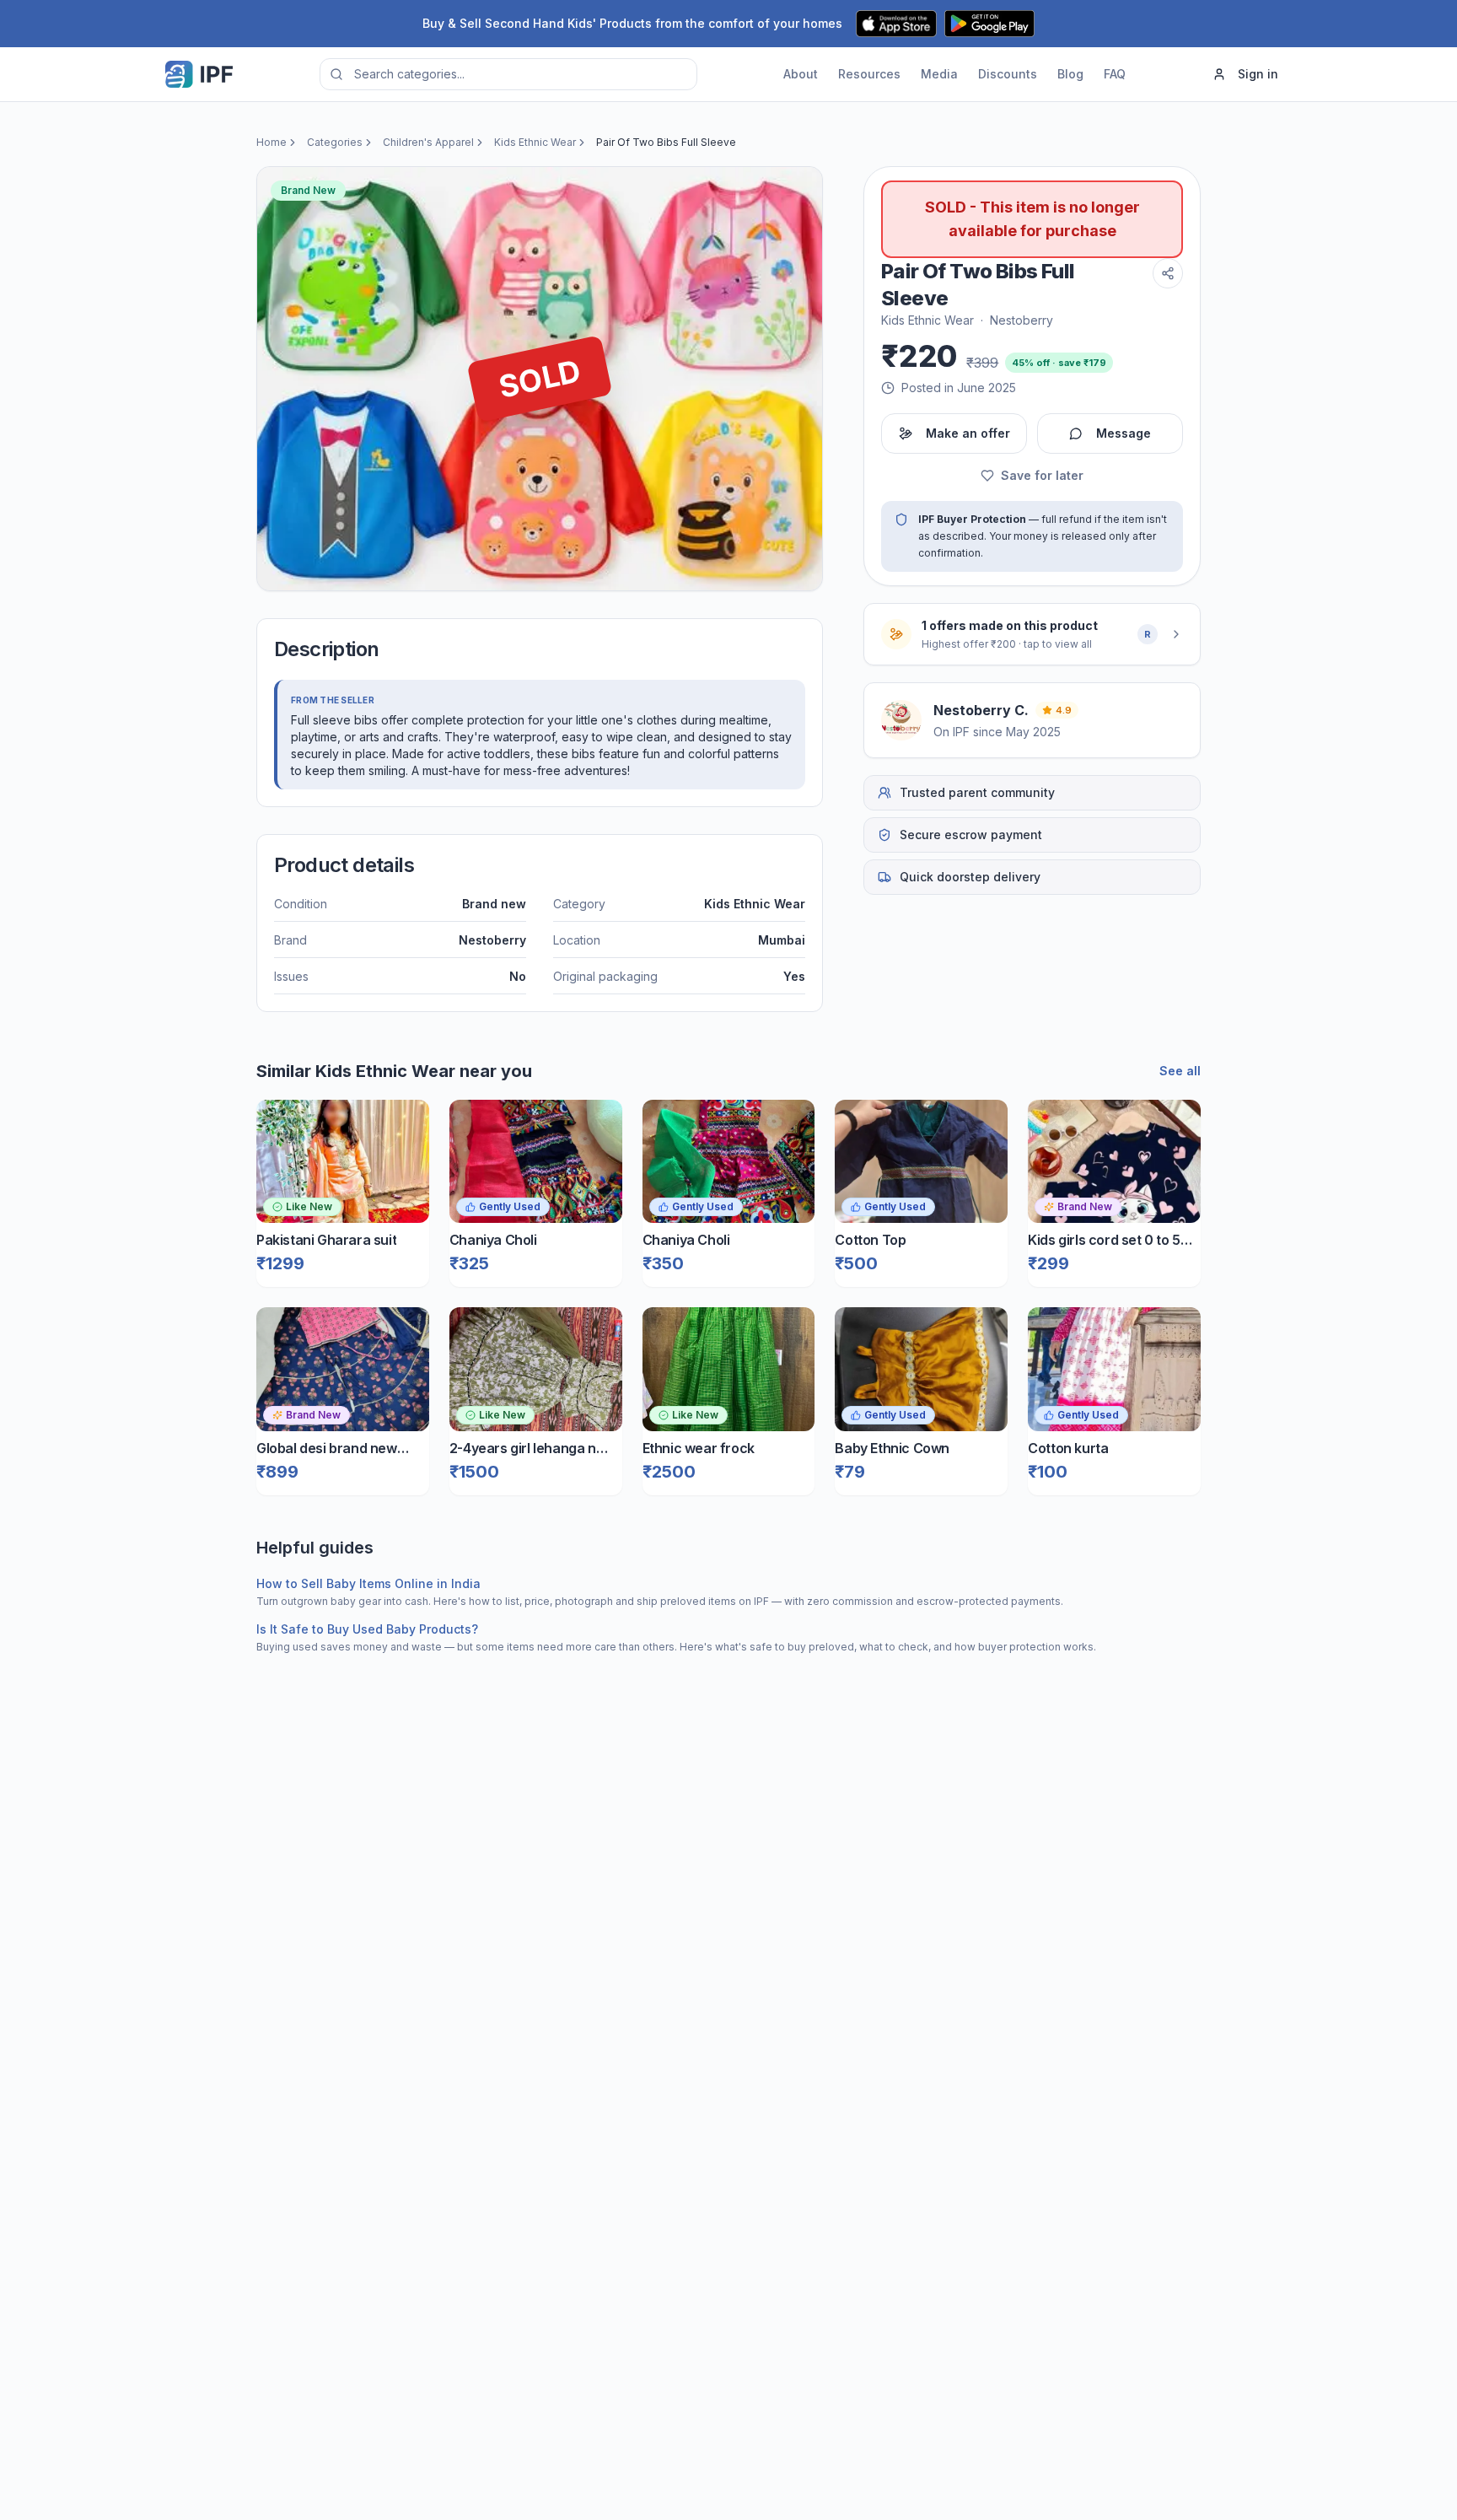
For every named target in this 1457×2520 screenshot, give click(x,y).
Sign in (1258, 74)
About (801, 74)
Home (272, 142)
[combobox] (508, 74)
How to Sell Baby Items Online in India (368, 1583)
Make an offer (968, 433)
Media (939, 74)
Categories (335, 142)
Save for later (1042, 475)
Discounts (1008, 74)
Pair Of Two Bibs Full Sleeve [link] (666, 142)
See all (1180, 1071)
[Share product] (1168, 273)
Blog (1070, 74)
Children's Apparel (428, 142)
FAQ (1115, 74)
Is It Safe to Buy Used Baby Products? (367, 1629)
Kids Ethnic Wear (535, 142)
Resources (869, 74)
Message (1124, 433)
